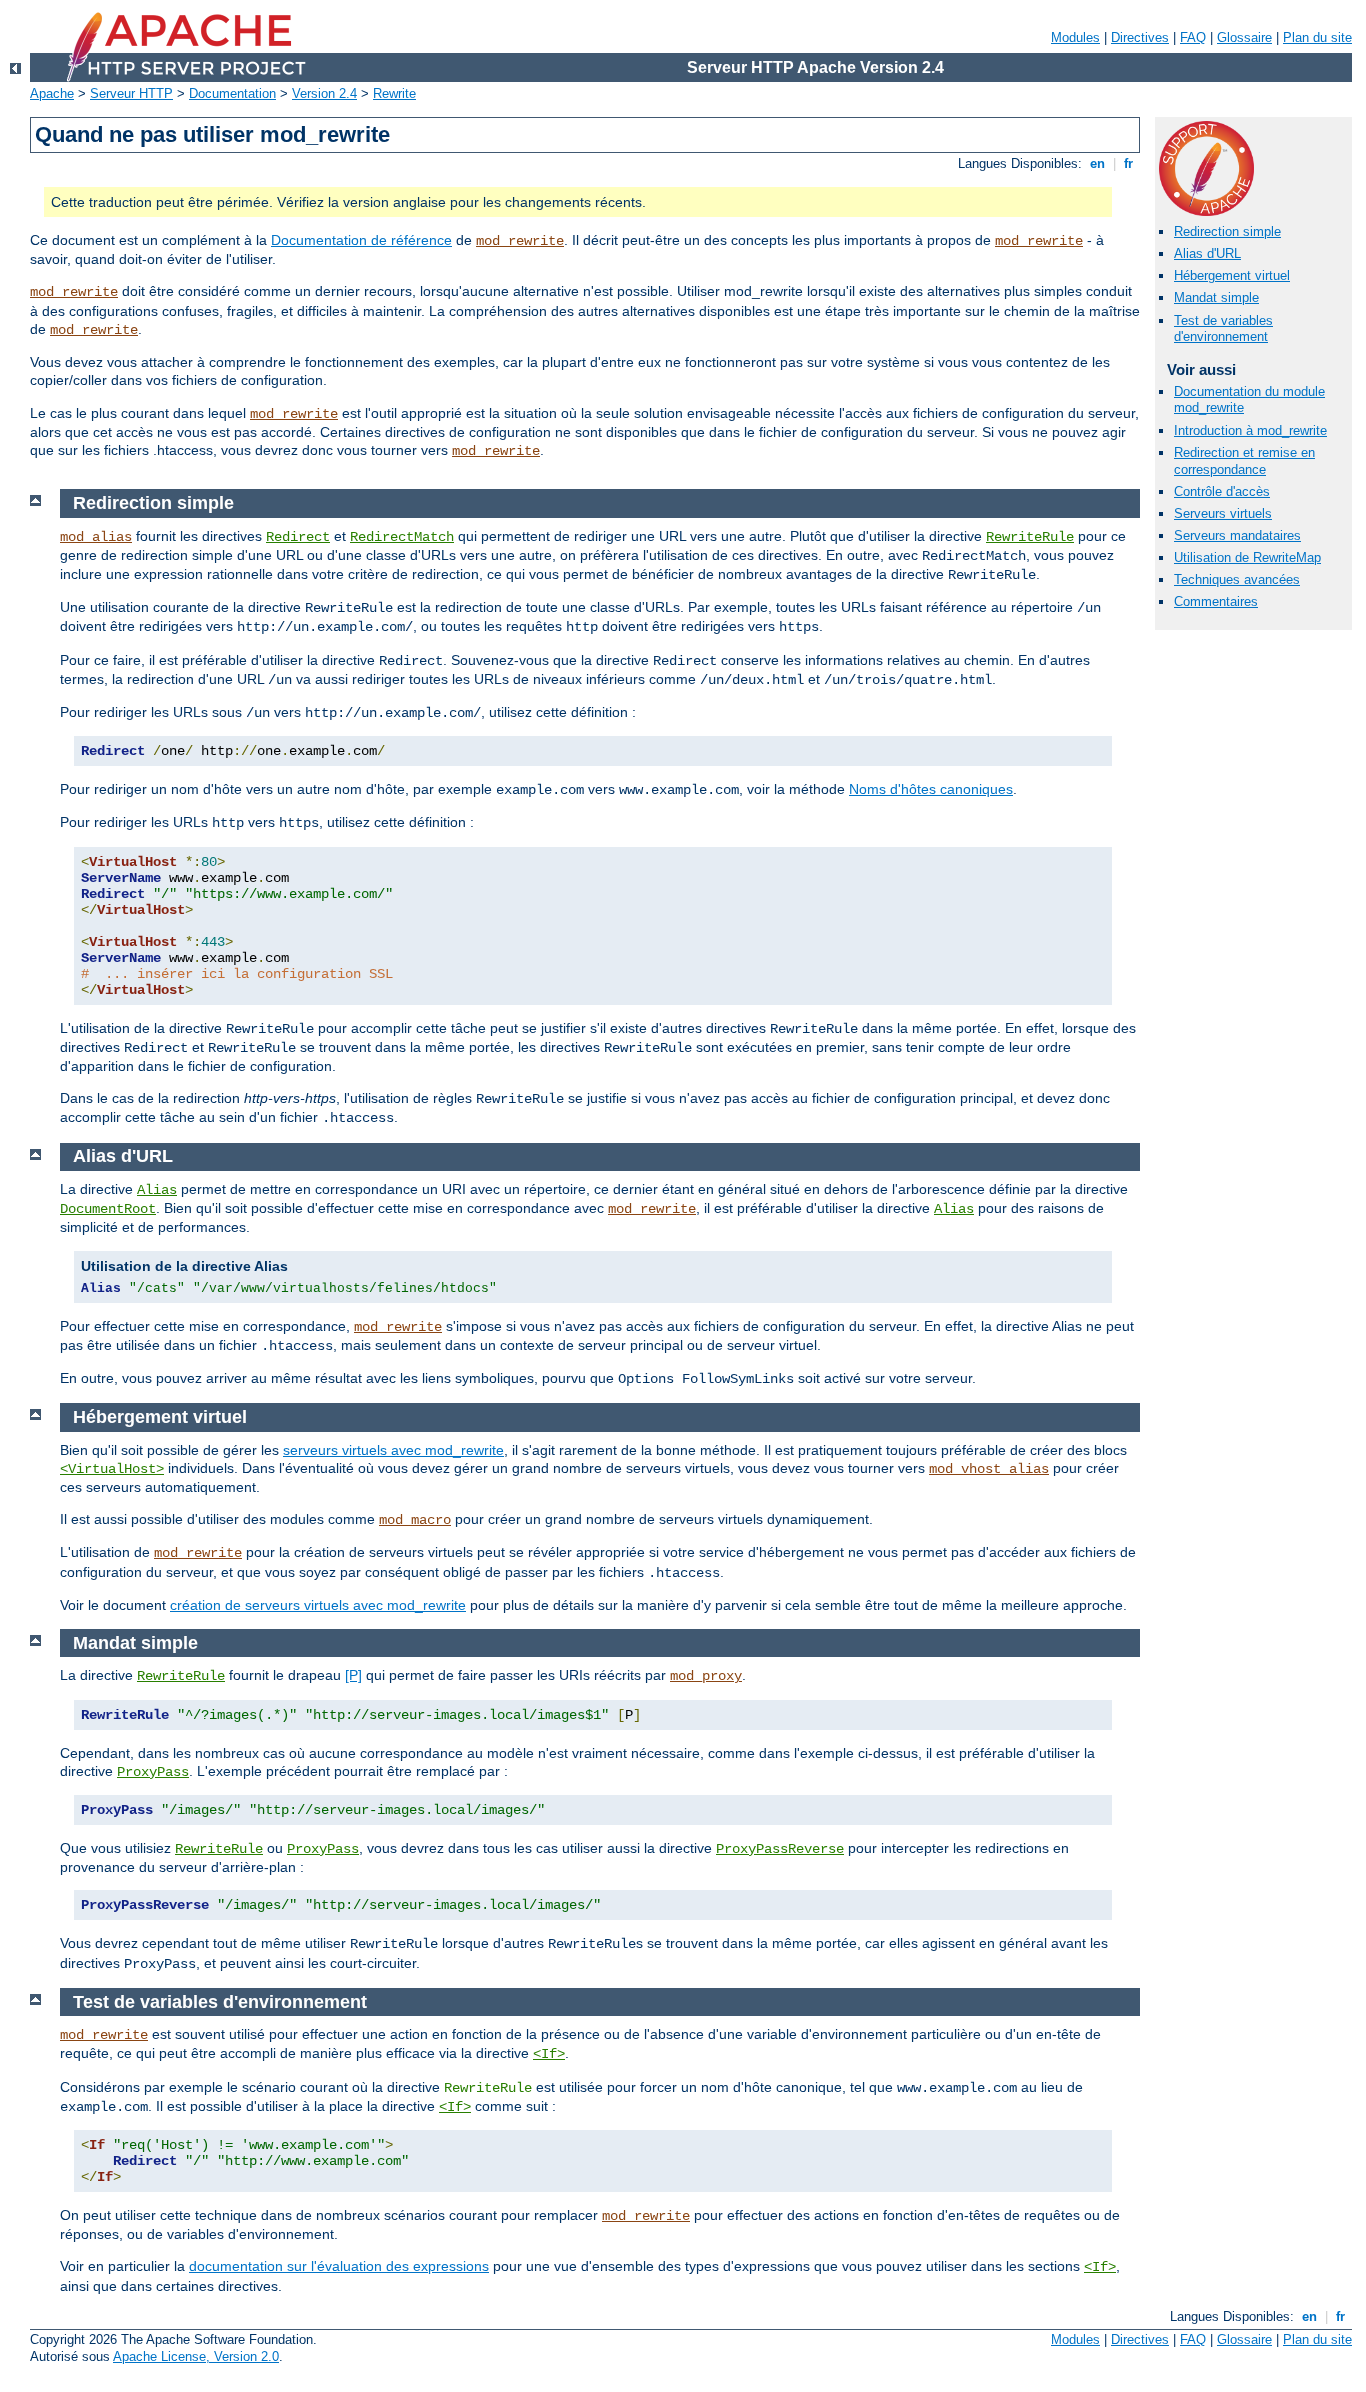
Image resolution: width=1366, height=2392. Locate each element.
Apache (52, 93)
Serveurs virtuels (1223, 513)
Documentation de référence (361, 240)
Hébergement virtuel (1232, 275)
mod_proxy (706, 1676)
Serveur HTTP (131, 93)
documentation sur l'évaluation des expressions (339, 2266)
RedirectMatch (402, 537)
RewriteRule (1030, 537)
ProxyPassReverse (780, 1849)
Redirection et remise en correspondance (1244, 461)
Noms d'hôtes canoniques (931, 789)
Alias (157, 1190)
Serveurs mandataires (1237, 535)
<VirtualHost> (112, 1469)
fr (1128, 163)
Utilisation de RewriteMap (1247, 557)
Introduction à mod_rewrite (1250, 430)
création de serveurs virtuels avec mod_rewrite (318, 1605)
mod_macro (415, 1520)
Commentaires (1216, 601)
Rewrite (394, 93)
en (1097, 163)
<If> (549, 2054)
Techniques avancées (1237, 579)
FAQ (1193, 37)
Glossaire (1244, 37)
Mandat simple (1216, 297)
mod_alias (96, 537)
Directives (1140, 37)
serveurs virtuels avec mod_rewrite (393, 1450)
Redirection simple (1227, 231)
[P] (353, 1675)
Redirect (298, 537)
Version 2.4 (324, 93)
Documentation (232, 93)
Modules (1075, 37)
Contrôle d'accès (1222, 491)
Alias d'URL (1207, 253)
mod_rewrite (520, 241)
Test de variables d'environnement (1223, 329)
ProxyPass (153, 1772)
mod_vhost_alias (989, 1469)
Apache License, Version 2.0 (196, 2356)
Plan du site (1317, 37)
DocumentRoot (108, 1209)
